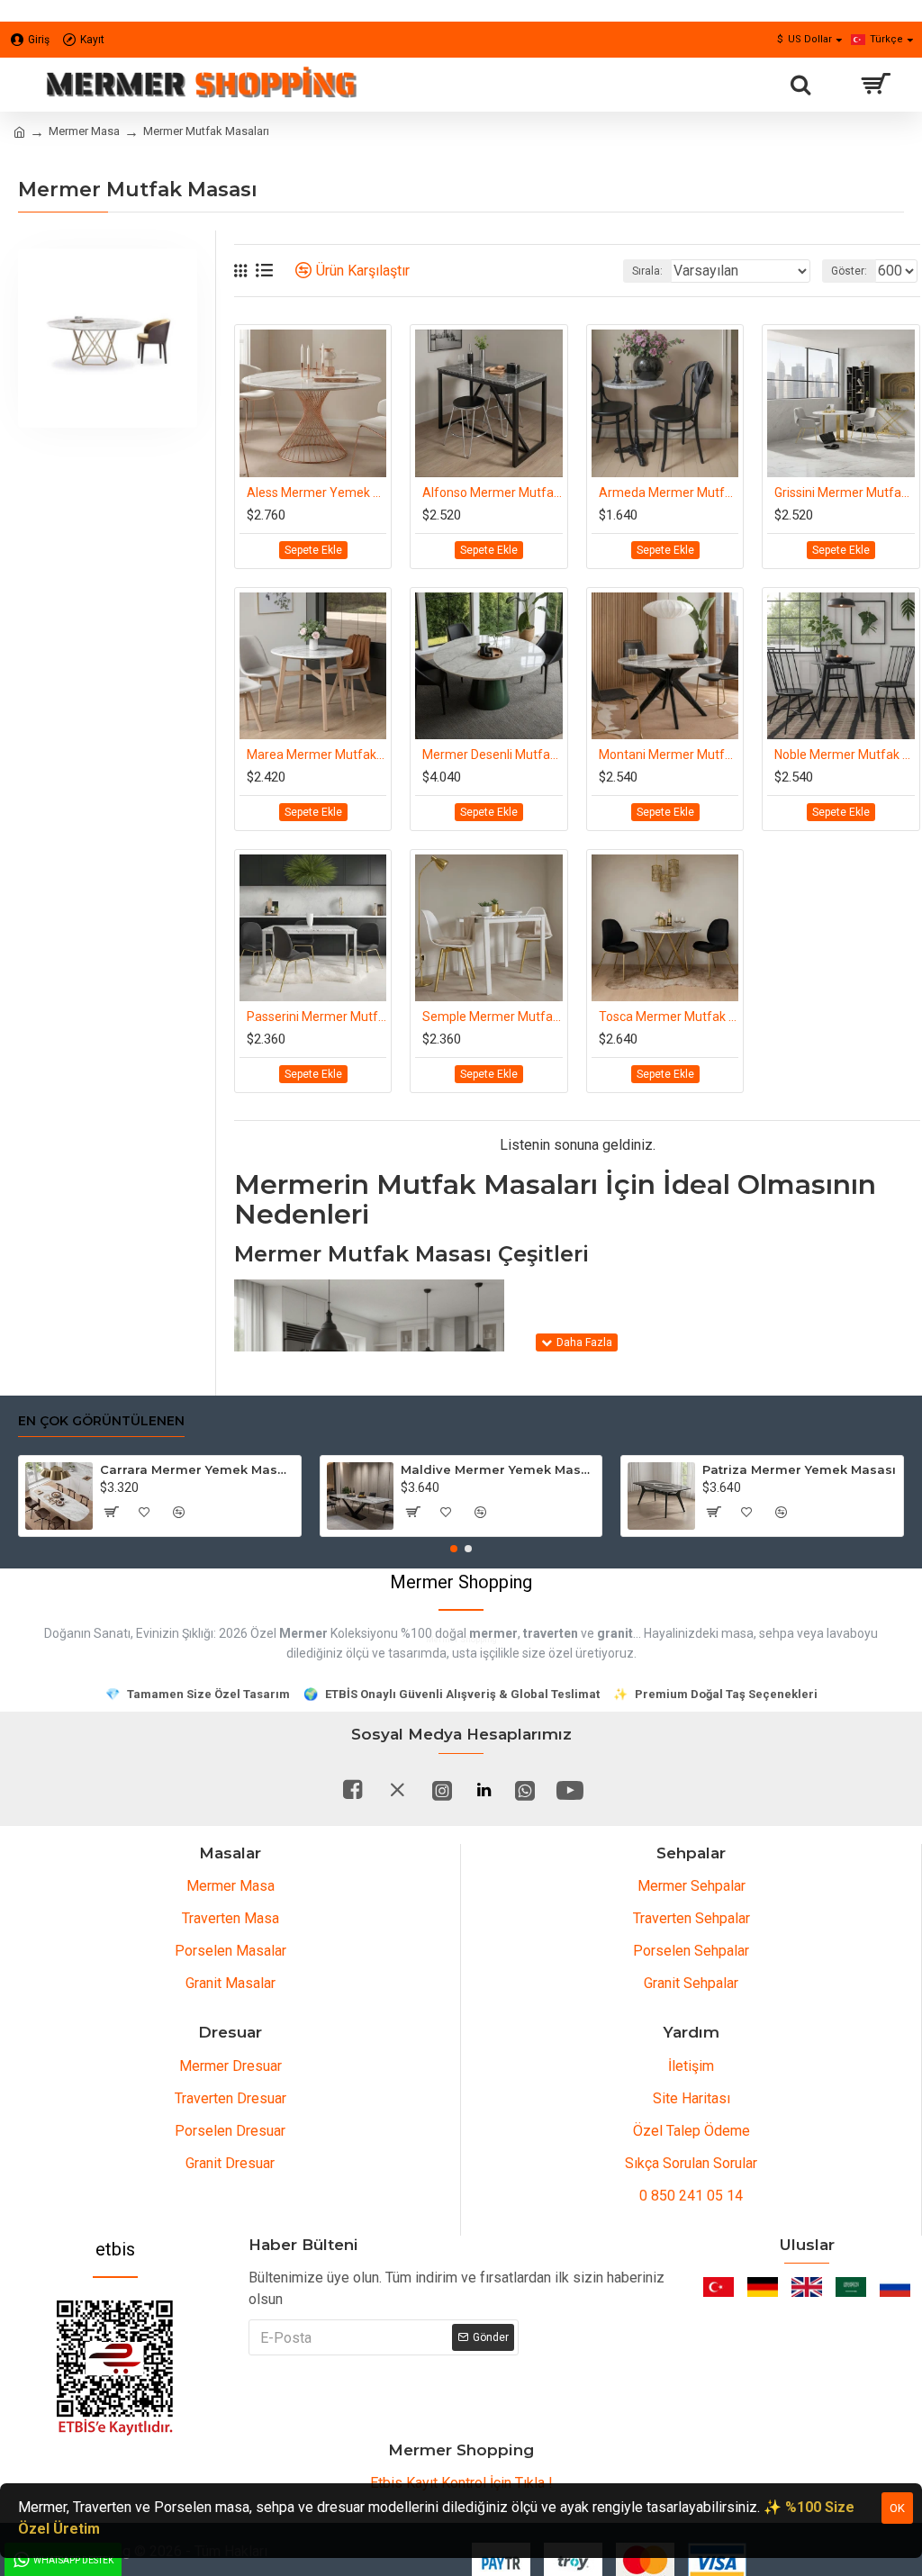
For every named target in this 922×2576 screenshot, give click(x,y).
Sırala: (647, 271)
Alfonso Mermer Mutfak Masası (492, 493)
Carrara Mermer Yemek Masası (197, 1469)
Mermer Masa (84, 131)
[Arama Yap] (800, 85)
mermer (493, 1633)
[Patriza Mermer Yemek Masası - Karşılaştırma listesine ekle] (782, 1512)
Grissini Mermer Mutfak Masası (844, 493)
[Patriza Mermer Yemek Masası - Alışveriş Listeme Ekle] (747, 1512)
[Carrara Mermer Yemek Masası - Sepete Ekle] (111, 1512)
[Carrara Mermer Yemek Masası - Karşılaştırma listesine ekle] (179, 1512)
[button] (454, 1549)
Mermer (303, 1633)
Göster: (849, 271)
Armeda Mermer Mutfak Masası (669, 493)
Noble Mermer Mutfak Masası (844, 755)
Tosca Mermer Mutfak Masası (669, 1017)
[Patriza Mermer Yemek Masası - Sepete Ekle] (713, 1512)
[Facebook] (352, 1790)
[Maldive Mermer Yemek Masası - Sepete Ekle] (411, 1512)
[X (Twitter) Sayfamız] (397, 1790)
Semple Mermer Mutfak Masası (492, 1017)
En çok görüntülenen (101, 1421)
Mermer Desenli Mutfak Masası (492, 755)
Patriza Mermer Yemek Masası (799, 1469)
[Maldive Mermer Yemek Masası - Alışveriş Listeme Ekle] (446, 1512)
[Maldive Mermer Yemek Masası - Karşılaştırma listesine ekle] (480, 1512)
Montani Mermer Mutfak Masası (669, 755)
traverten (551, 1633)
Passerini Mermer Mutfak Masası (316, 1017)
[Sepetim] (875, 85)
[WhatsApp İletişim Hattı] (525, 1790)
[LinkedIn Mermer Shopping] (484, 1790)
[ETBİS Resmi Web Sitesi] (115, 2368)
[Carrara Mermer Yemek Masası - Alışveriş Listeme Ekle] (145, 1512)
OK (897, 2508)
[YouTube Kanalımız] (570, 1790)
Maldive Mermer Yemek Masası (498, 1469)
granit (615, 1633)
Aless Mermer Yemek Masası (316, 493)
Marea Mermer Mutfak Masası (316, 755)
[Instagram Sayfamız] (442, 1790)
